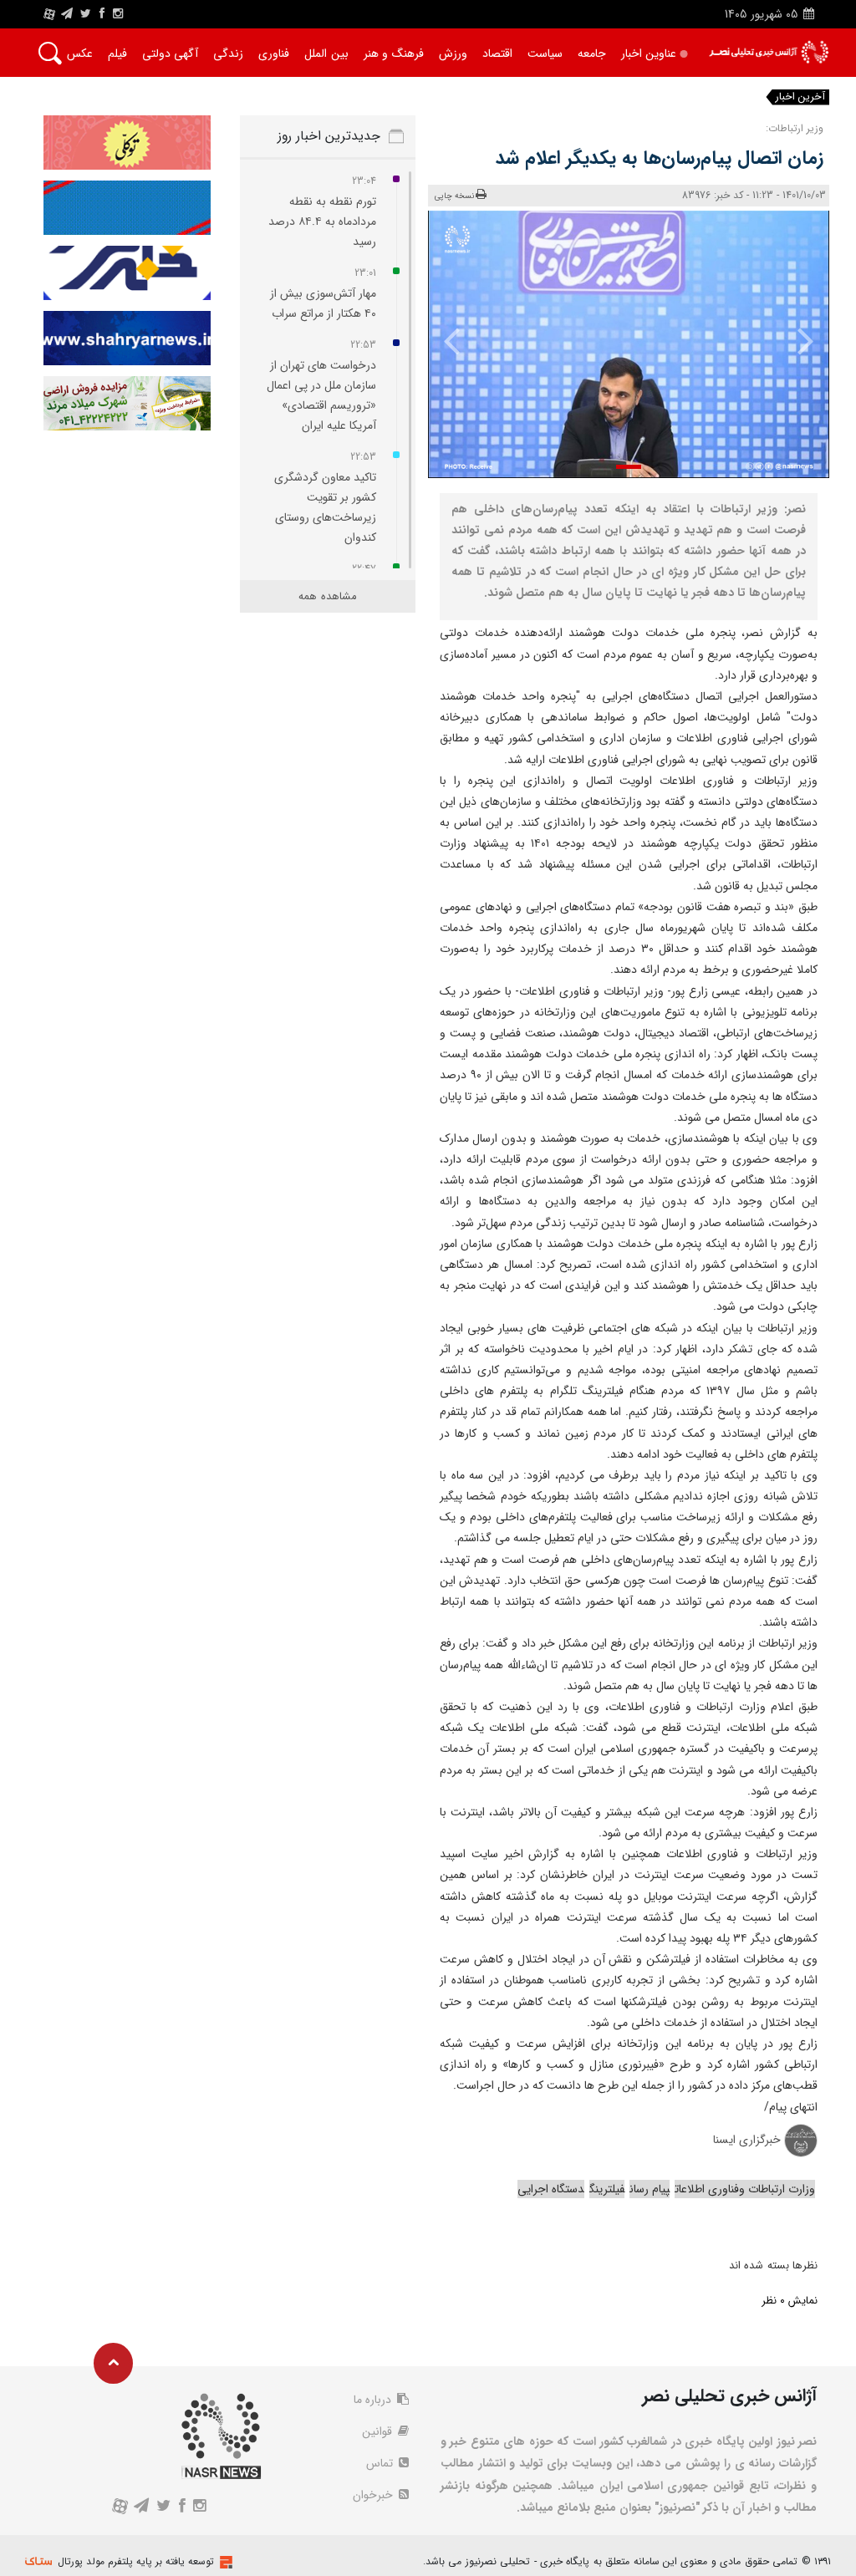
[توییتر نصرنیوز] (87, 14)
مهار (736, 98)
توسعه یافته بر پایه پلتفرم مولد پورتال (136, 2561)
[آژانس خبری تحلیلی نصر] (769, 52)
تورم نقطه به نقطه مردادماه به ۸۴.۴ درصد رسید (322, 221)
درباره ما (374, 2400)
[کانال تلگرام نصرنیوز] (67, 14)
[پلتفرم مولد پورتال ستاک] (224, 2562)
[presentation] (797, 340)
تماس (381, 2463)
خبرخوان (374, 2495)
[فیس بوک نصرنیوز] (102, 14)
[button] (629, 467)
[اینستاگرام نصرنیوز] (118, 14)
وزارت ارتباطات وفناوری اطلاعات (745, 2189)
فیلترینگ (607, 2189)
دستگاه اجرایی (551, 2189)
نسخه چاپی (454, 196)
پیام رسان (650, 2189)
